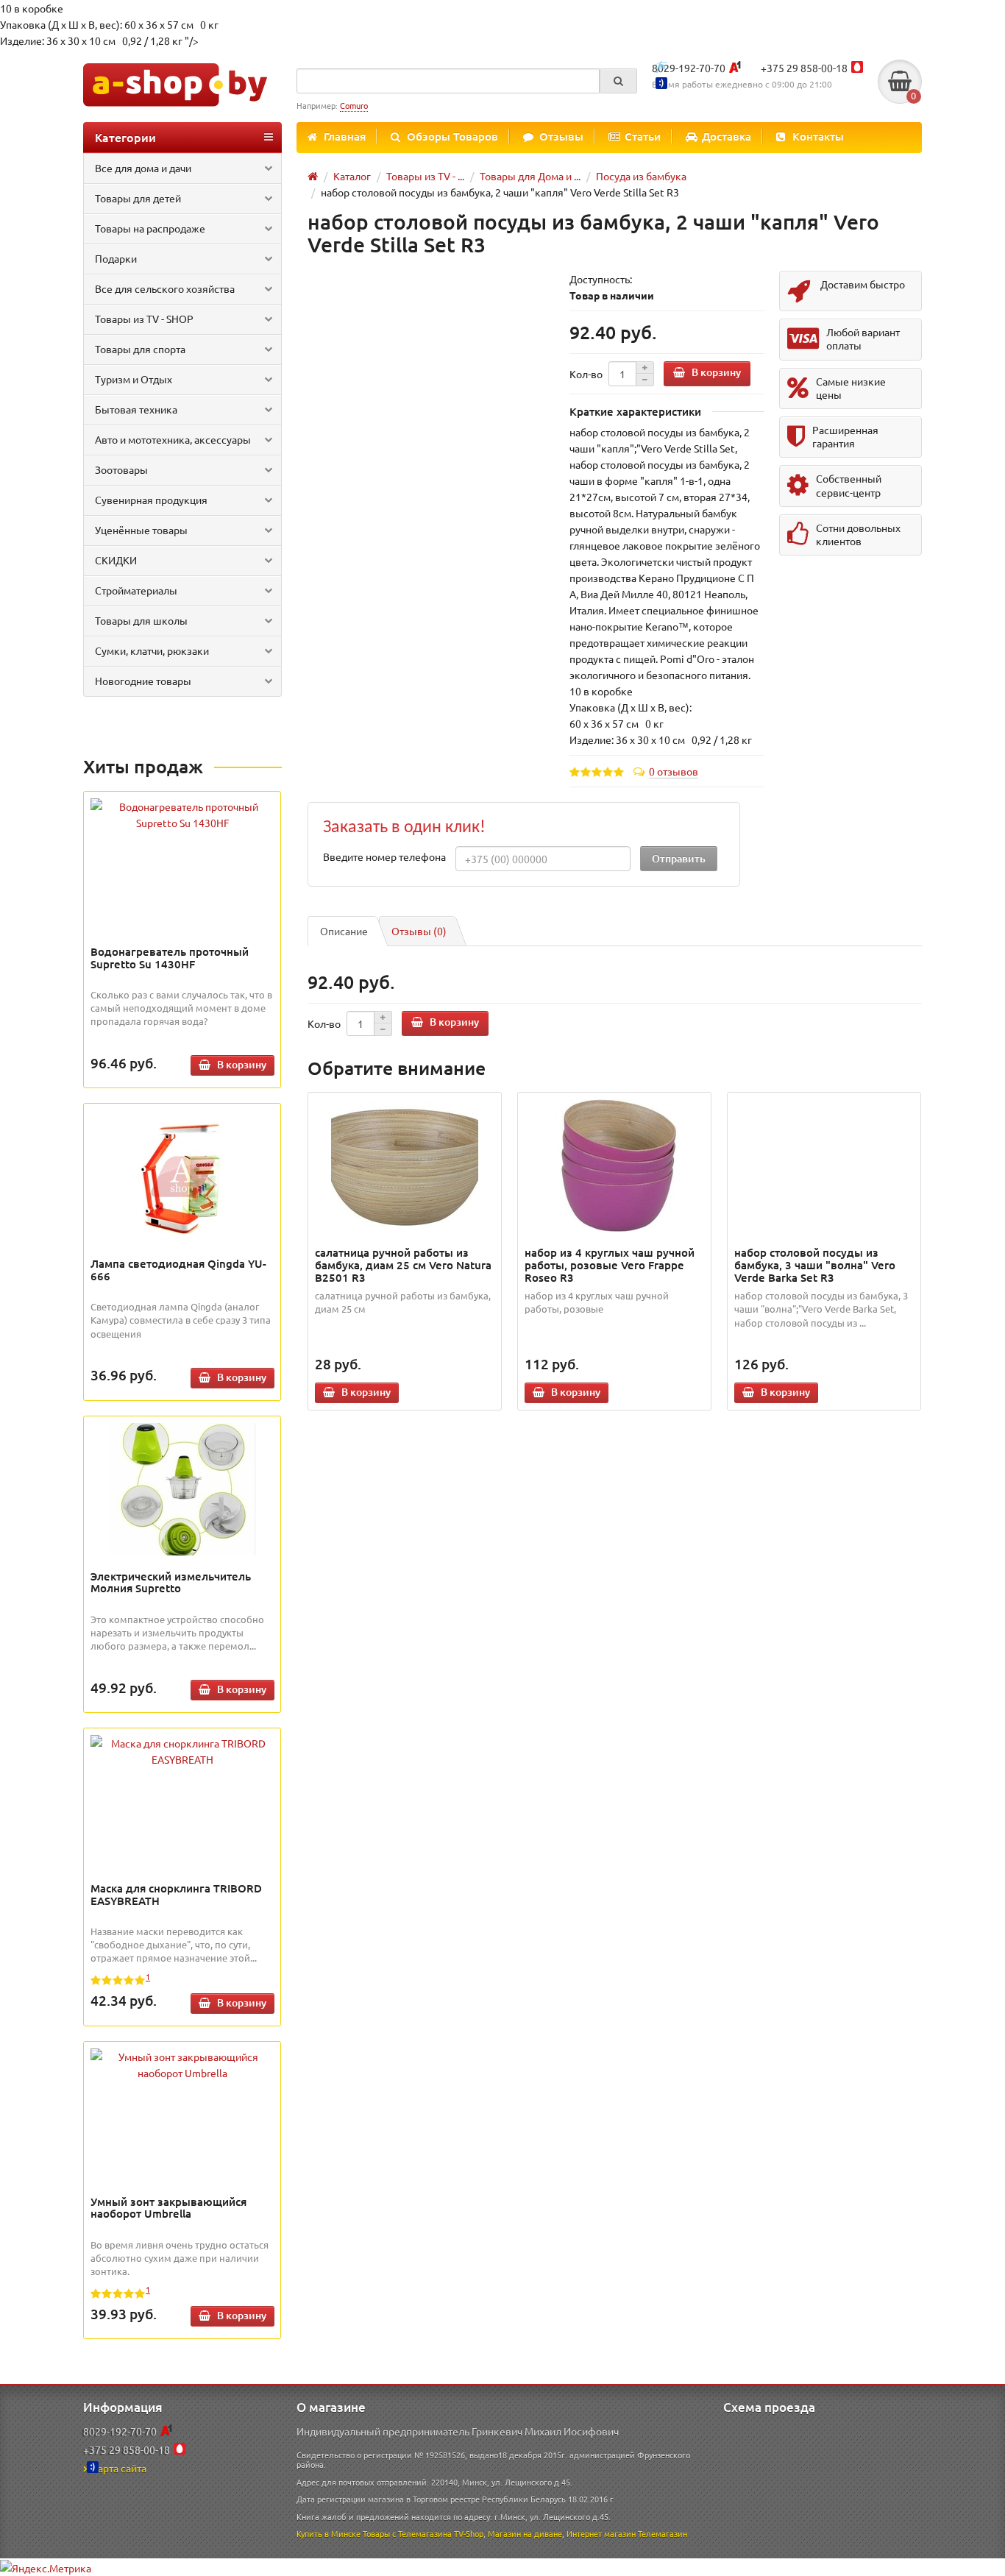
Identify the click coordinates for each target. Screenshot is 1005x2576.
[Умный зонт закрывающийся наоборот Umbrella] (182, 2065)
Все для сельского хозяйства (165, 288)
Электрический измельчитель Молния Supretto (171, 1582)
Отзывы (561, 136)
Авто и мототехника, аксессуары (173, 439)
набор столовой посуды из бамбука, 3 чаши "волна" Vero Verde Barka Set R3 (815, 1265)
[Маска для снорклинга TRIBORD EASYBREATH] (182, 1751)
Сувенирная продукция (151, 500)
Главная (345, 136)
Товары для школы (141, 620)
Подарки (116, 258)
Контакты (818, 136)
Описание (344, 931)
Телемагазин (663, 2533)
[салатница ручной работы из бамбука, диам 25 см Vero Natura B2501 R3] (405, 1165)
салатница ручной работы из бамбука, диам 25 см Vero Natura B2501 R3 (403, 1265)
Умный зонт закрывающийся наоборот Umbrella (168, 2208)
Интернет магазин (601, 2533)
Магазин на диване (525, 2533)
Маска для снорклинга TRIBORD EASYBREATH (176, 1894)
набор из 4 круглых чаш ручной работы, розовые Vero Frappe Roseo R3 (610, 1265)
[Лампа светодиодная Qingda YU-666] (182, 1177)
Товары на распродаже (150, 228)
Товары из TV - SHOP (144, 319)
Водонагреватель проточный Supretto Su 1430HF (170, 958)
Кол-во (586, 374)
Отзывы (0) (419, 931)
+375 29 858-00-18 (804, 68)
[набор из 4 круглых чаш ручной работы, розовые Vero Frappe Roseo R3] (615, 1165)
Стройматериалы (136, 590)
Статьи (643, 136)
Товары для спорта (140, 349)
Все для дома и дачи (143, 168)
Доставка (727, 136)
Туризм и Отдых (134, 379)
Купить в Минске (329, 2533)
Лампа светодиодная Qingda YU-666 (178, 1270)
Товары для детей (138, 198)
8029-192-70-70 (689, 68)
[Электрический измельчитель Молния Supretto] (182, 1489)
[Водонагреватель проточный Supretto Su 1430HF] (182, 815)
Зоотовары (121, 469)
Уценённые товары (141, 530)
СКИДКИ (116, 560)
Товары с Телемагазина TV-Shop (423, 2533)
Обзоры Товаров (452, 136)
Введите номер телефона (384, 856)
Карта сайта (119, 2468)
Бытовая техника (136, 409)
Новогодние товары (143, 681)
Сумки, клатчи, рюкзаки (152, 650)
